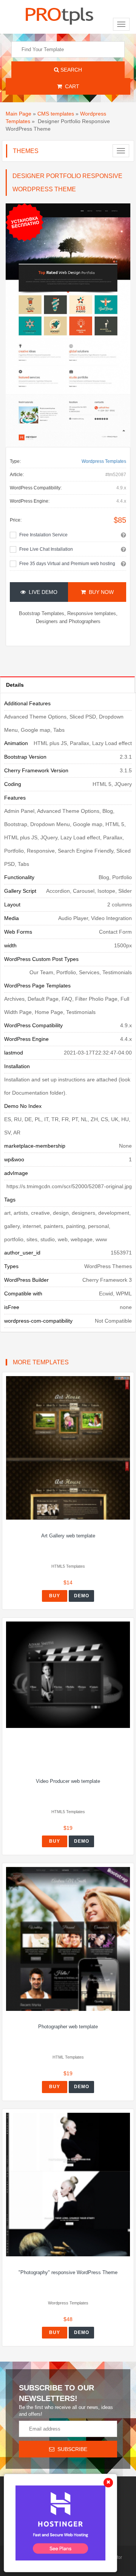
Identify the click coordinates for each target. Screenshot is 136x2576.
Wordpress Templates (104, 461)
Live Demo (42, 592)
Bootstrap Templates (42, 613)
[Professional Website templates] (59, 15)
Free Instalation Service (43, 535)
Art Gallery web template (68, 1536)
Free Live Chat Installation (46, 549)
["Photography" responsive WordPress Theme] (68, 2185)
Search (70, 70)
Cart (71, 86)
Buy (55, 1596)
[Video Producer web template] (68, 1675)
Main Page (19, 114)
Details (15, 685)
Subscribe (71, 2449)
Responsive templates (92, 613)
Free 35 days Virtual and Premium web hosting (67, 564)
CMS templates (56, 114)
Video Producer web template (68, 1781)
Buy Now (100, 592)
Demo (82, 1596)
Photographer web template (68, 2027)
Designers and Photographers (68, 621)
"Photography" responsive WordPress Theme (68, 2272)
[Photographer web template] (68, 1939)
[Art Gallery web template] (68, 1448)
